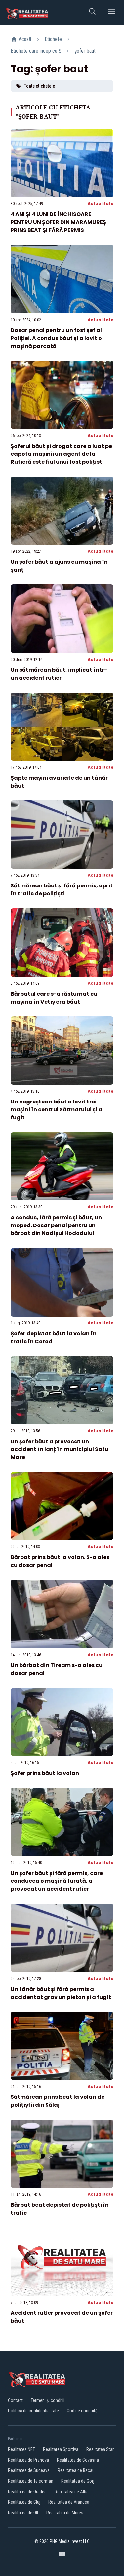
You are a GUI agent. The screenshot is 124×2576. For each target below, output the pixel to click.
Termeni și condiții (48, 2400)
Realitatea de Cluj (24, 2502)
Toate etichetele (39, 86)
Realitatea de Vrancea (69, 2502)
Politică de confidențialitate (33, 2411)
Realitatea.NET (21, 2449)
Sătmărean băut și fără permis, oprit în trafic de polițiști (62, 890)
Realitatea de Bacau (76, 2470)
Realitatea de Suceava (29, 2470)
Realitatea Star (100, 2449)
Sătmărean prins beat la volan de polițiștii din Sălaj (58, 2101)
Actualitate (101, 204)
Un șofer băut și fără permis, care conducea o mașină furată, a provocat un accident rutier (57, 1881)
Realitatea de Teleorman (31, 2481)
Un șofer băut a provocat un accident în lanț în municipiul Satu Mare (60, 1449)
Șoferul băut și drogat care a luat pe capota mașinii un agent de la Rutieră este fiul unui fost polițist (61, 454)
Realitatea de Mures (65, 2513)
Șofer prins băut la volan (45, 1773)
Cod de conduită (82, 2411)
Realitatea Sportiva (61, 2449)
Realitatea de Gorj (78, 2481)
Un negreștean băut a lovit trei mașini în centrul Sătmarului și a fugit (56, 1110)
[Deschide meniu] (111, 12)
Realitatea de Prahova (28, 2460)
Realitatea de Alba (72, 2492)
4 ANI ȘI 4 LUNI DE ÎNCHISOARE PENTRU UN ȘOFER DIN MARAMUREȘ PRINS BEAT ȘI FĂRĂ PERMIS (58, 222)
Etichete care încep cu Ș (36, 51)
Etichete (53, 39)
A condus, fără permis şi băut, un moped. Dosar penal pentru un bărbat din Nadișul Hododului (56, 1225)
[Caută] (92, 12)
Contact (15, 2400)
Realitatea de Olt (23, 2513)
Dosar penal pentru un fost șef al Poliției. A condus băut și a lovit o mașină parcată (56, 338)
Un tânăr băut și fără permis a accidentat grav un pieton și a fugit (61, 1993)
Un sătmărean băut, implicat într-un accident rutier (59, 674)
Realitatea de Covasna (78, 2460)
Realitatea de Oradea (27, 2492)
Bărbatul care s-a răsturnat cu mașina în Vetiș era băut (54, 998)
